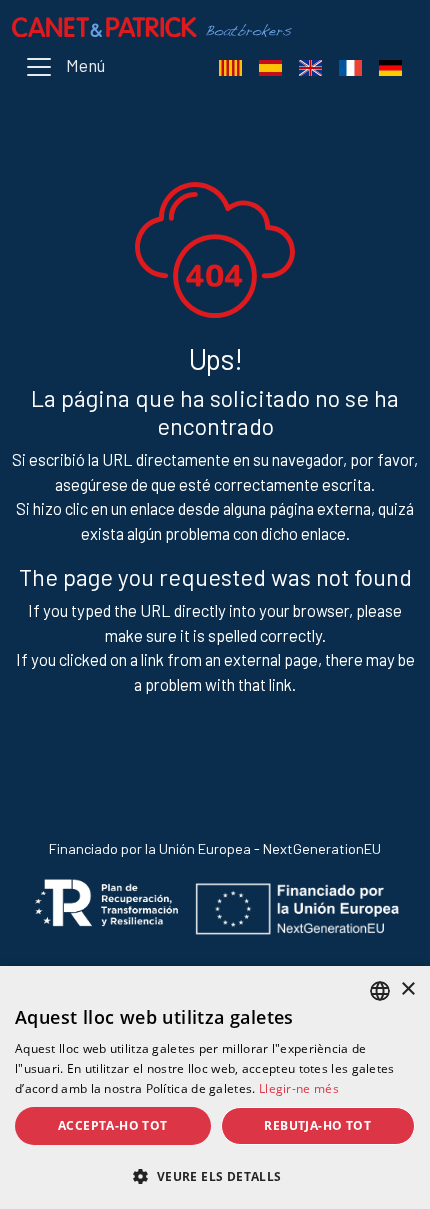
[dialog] (215, 1087)
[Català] (230, 67)
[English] (310, 67)
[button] (215, 1176)
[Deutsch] (390, 67)
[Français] (350, 67)
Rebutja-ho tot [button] (317, 1125)
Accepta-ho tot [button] (113, 1125)
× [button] (407, 989)
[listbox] (380, 991)
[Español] (270, 67)
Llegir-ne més (299, 1088)
